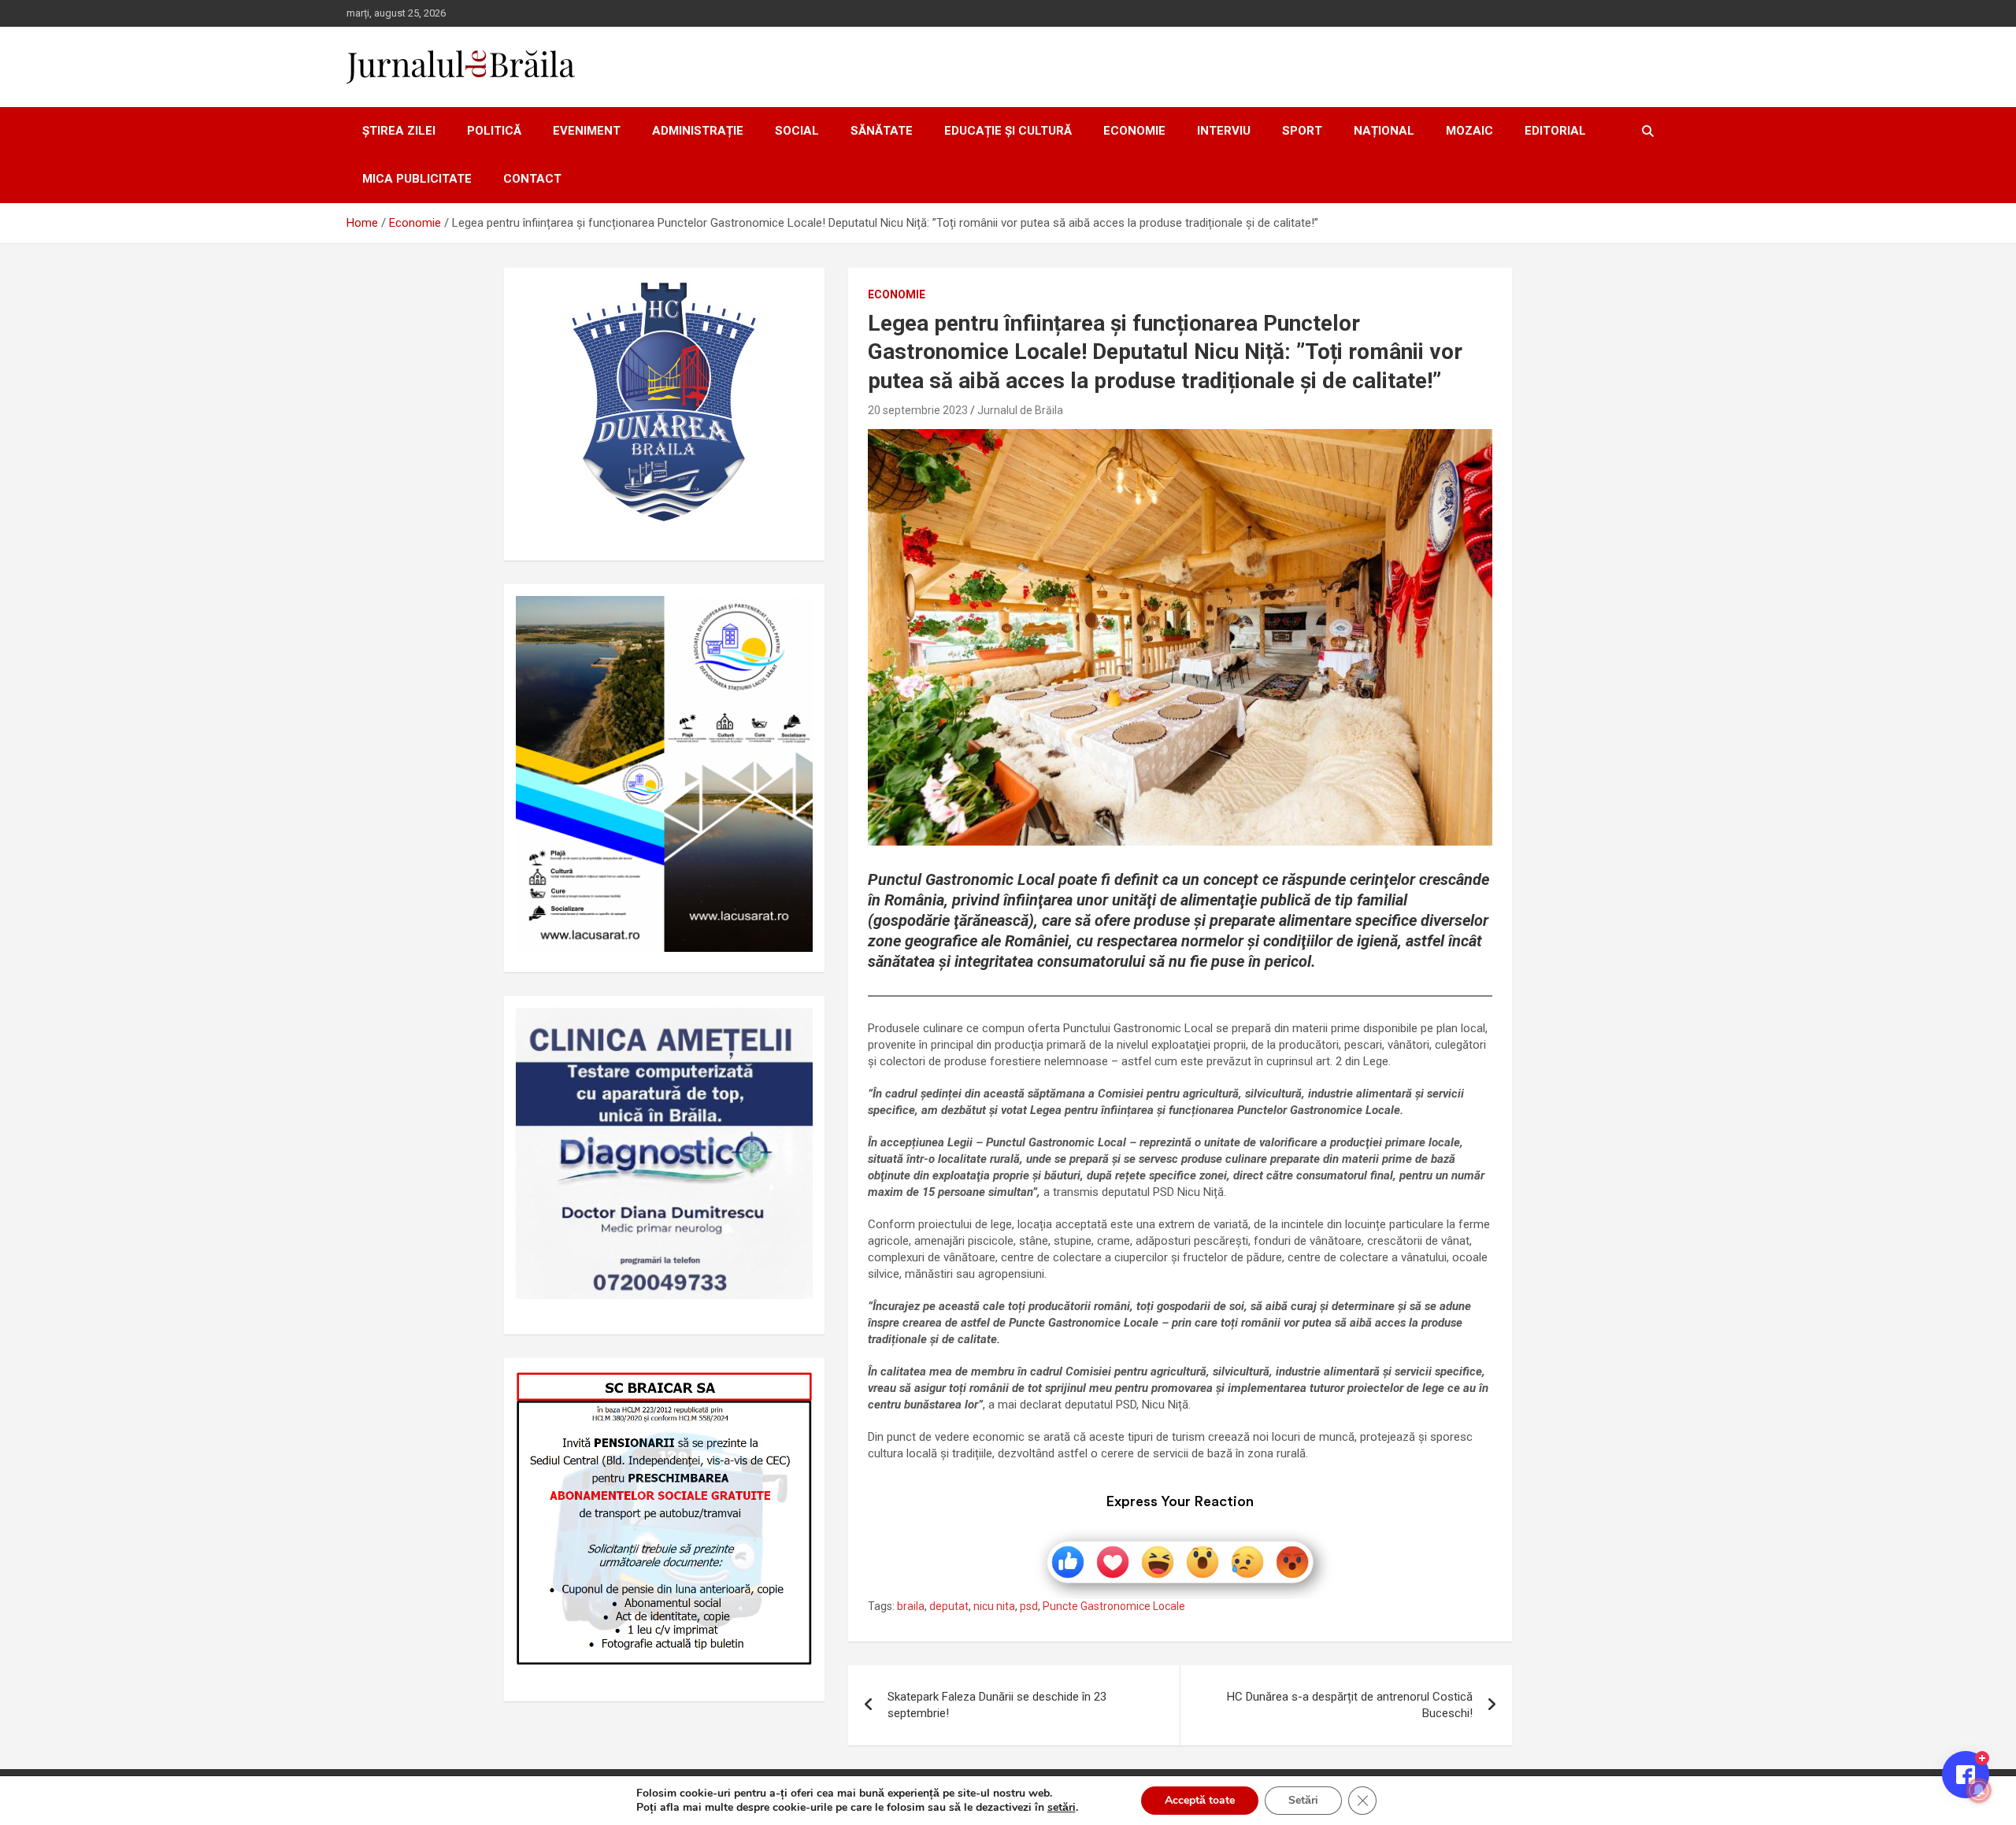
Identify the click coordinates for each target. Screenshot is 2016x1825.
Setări (1303, 1800)
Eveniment (587, 131)
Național (1384, 131)
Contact (532, 179)
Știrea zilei (399, 131)
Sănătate (882, 131)
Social (797, 131)
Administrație (698, 131)
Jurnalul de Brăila (1020, 410)
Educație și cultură (1008, 131)
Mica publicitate (417, 179)
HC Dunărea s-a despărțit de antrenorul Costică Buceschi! (1350, 1705)
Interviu (1224, 131)
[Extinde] (792, 1028)
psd (1029, 1606)
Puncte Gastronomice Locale (1114, 1606)
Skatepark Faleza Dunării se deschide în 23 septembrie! (997, 1705)
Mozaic (1469, 131)
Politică (494, 131)
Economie (1134, 131)
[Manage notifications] (1979, 1790)
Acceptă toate (1200, 1800)
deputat (949, 1606)
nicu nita (994, 1606)
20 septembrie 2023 (918, 410)
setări (1062, 1808)
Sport (1302, 131)
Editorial (1555, 131)
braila (911, 1606)
